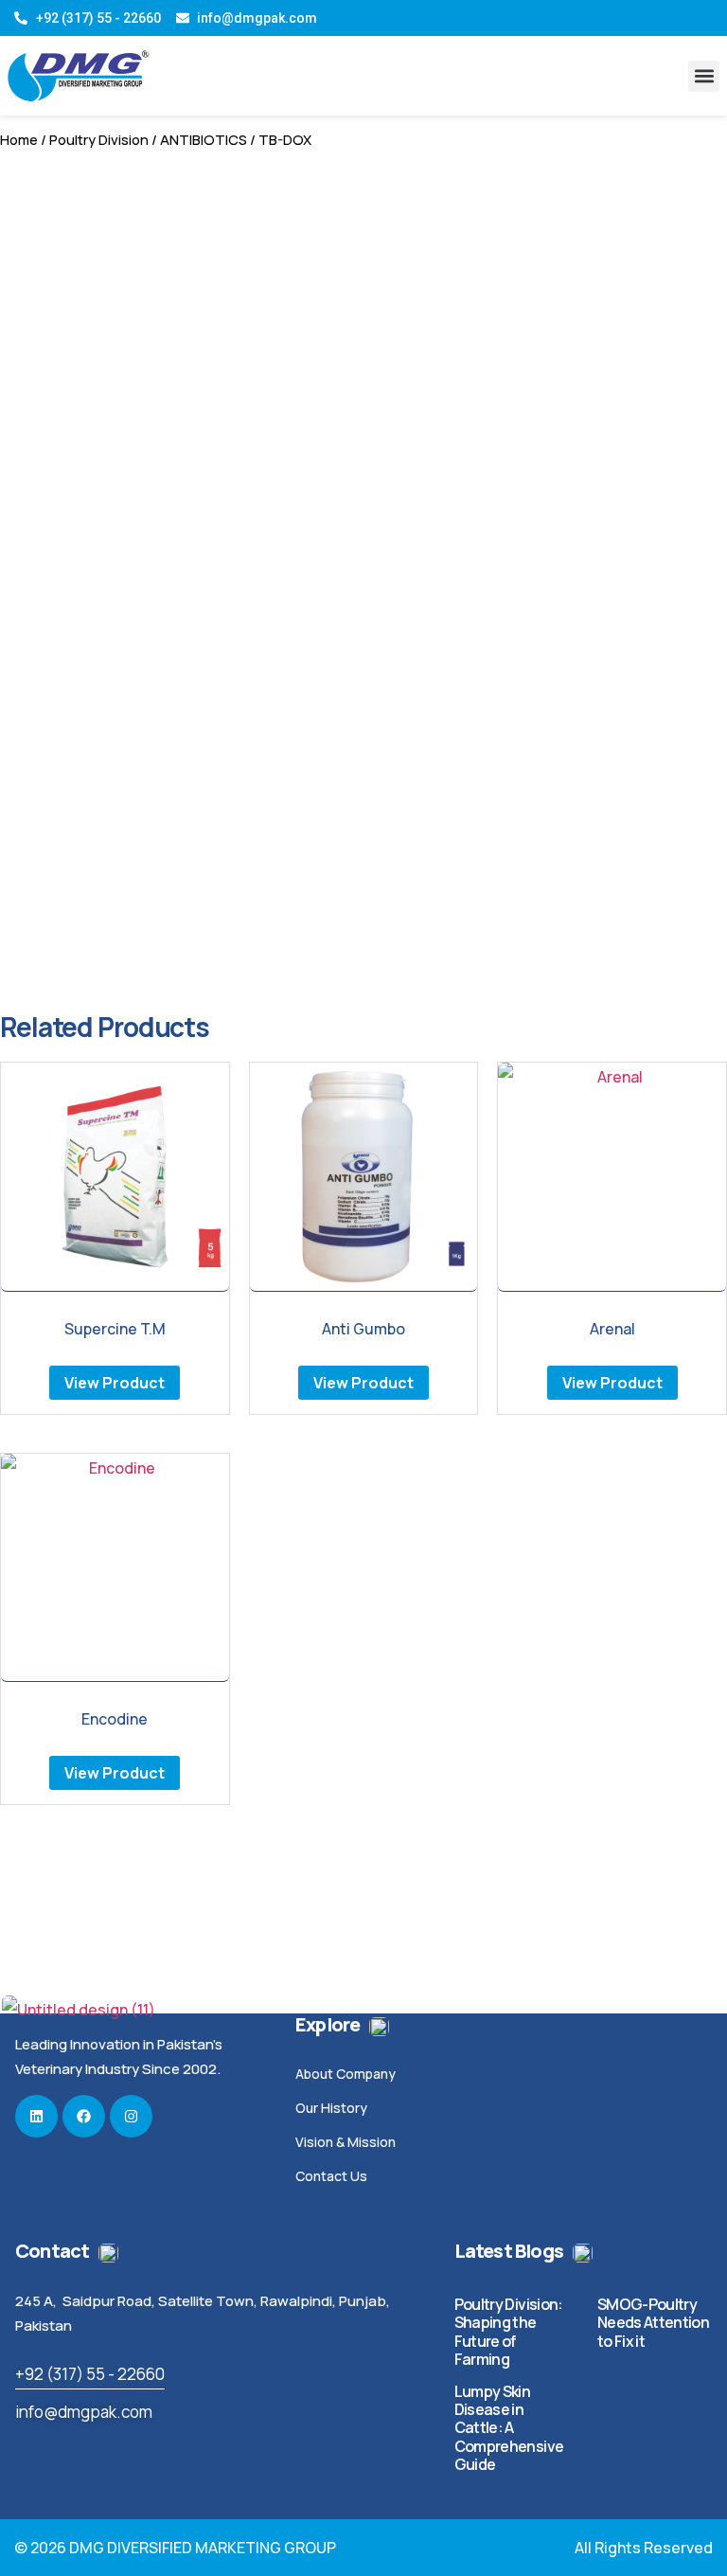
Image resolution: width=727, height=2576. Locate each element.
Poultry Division (99, 139)
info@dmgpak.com (84, 2412)
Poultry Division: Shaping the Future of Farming (509, 2332)
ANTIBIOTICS (204, 139)
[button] (704, 76)
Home (19, 139)
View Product (115, 1383)
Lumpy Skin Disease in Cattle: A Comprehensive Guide (509, 2428)
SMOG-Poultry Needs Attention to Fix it (653, 2322)
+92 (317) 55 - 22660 (90, 2374)
